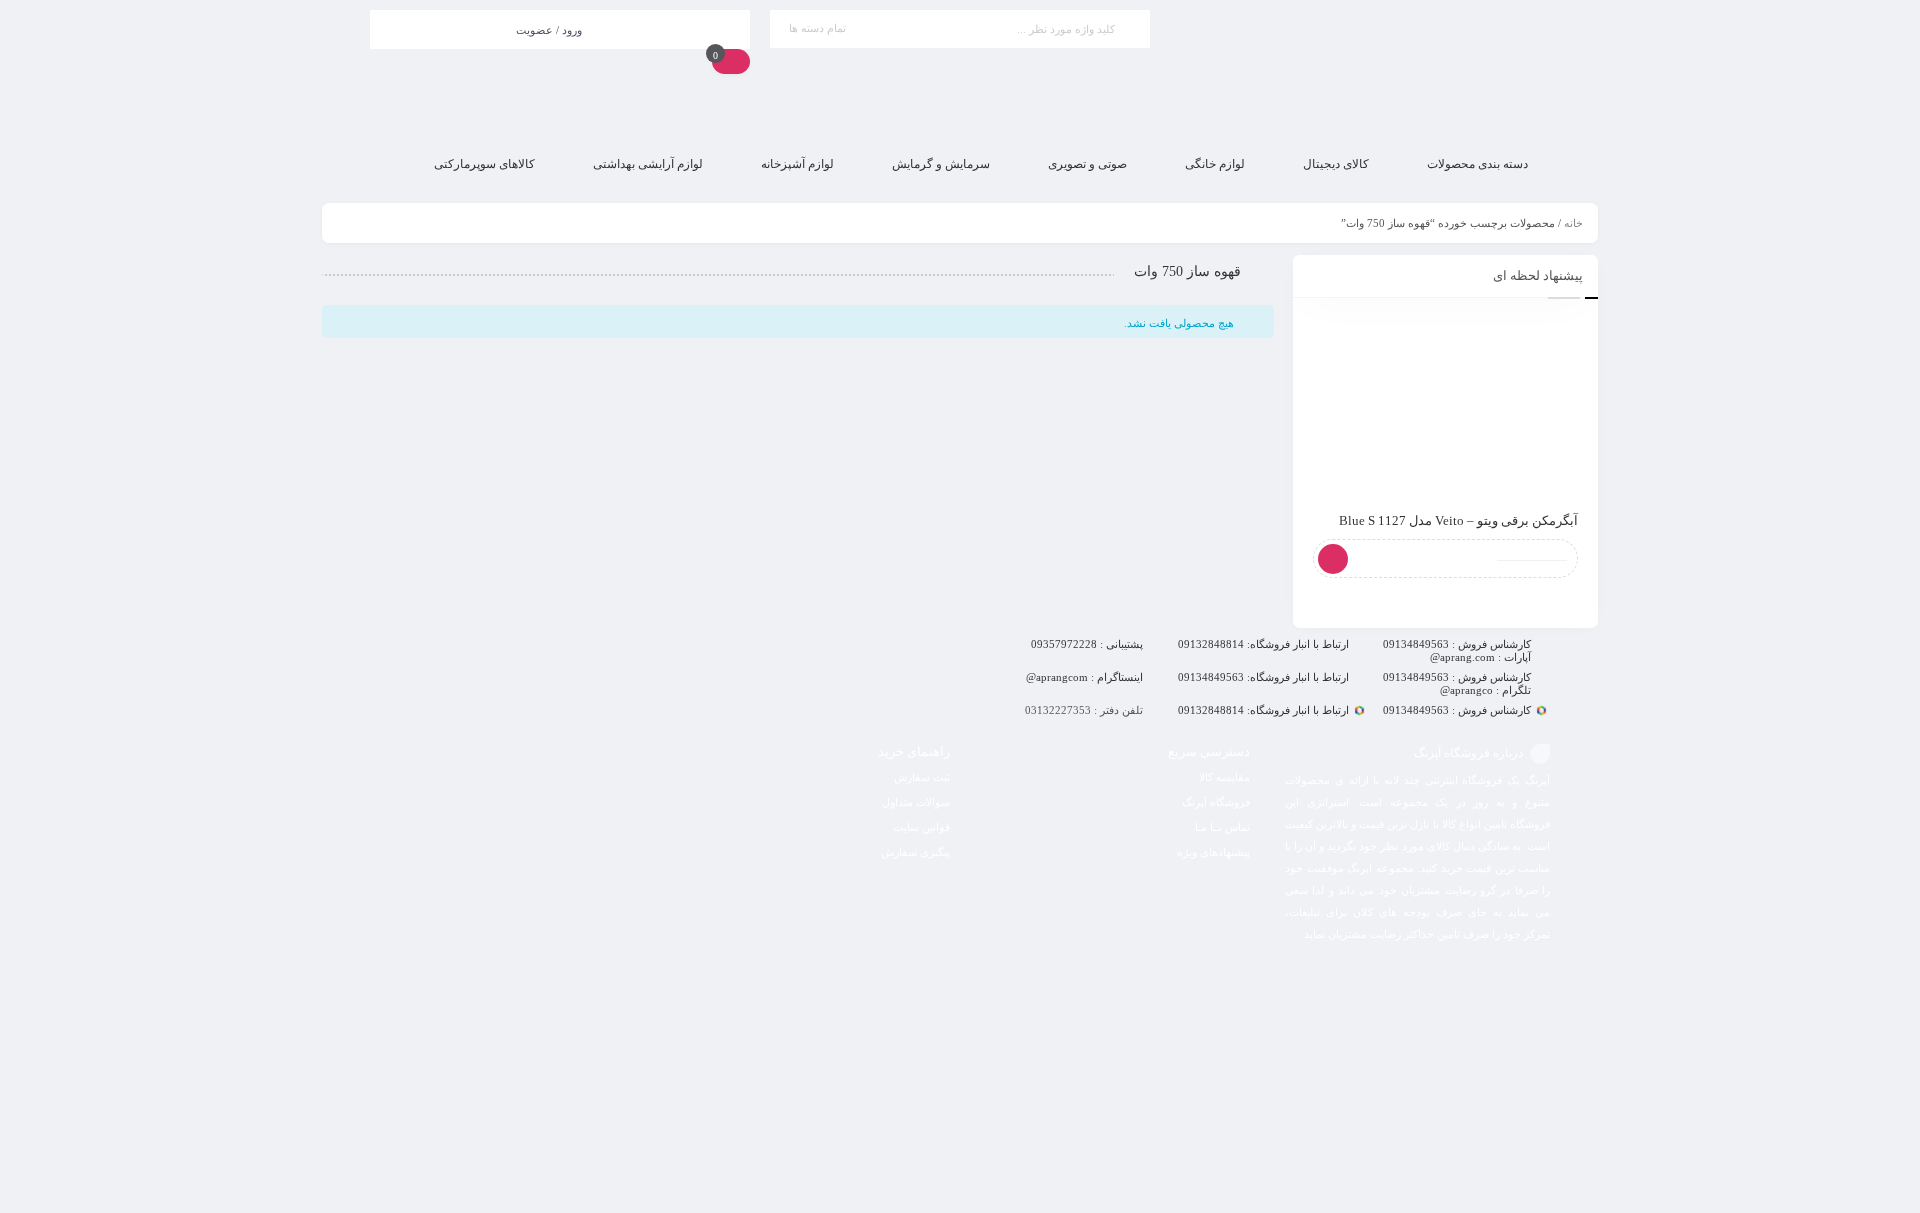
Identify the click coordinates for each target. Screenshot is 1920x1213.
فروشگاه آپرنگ (1216, 802)
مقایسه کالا (1224, 777)
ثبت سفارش (922, 777)
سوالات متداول (916, 802)
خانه (1573, 223)
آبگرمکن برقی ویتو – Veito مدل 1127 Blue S (1458, 520)
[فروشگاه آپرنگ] (1360, 70)
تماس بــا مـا (1222, 827)
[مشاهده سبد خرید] (731, 61)
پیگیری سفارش (915, 852)
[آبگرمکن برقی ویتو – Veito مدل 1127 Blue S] (1445, 405)
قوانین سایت (921, 827)
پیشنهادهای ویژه (1213, 852)
